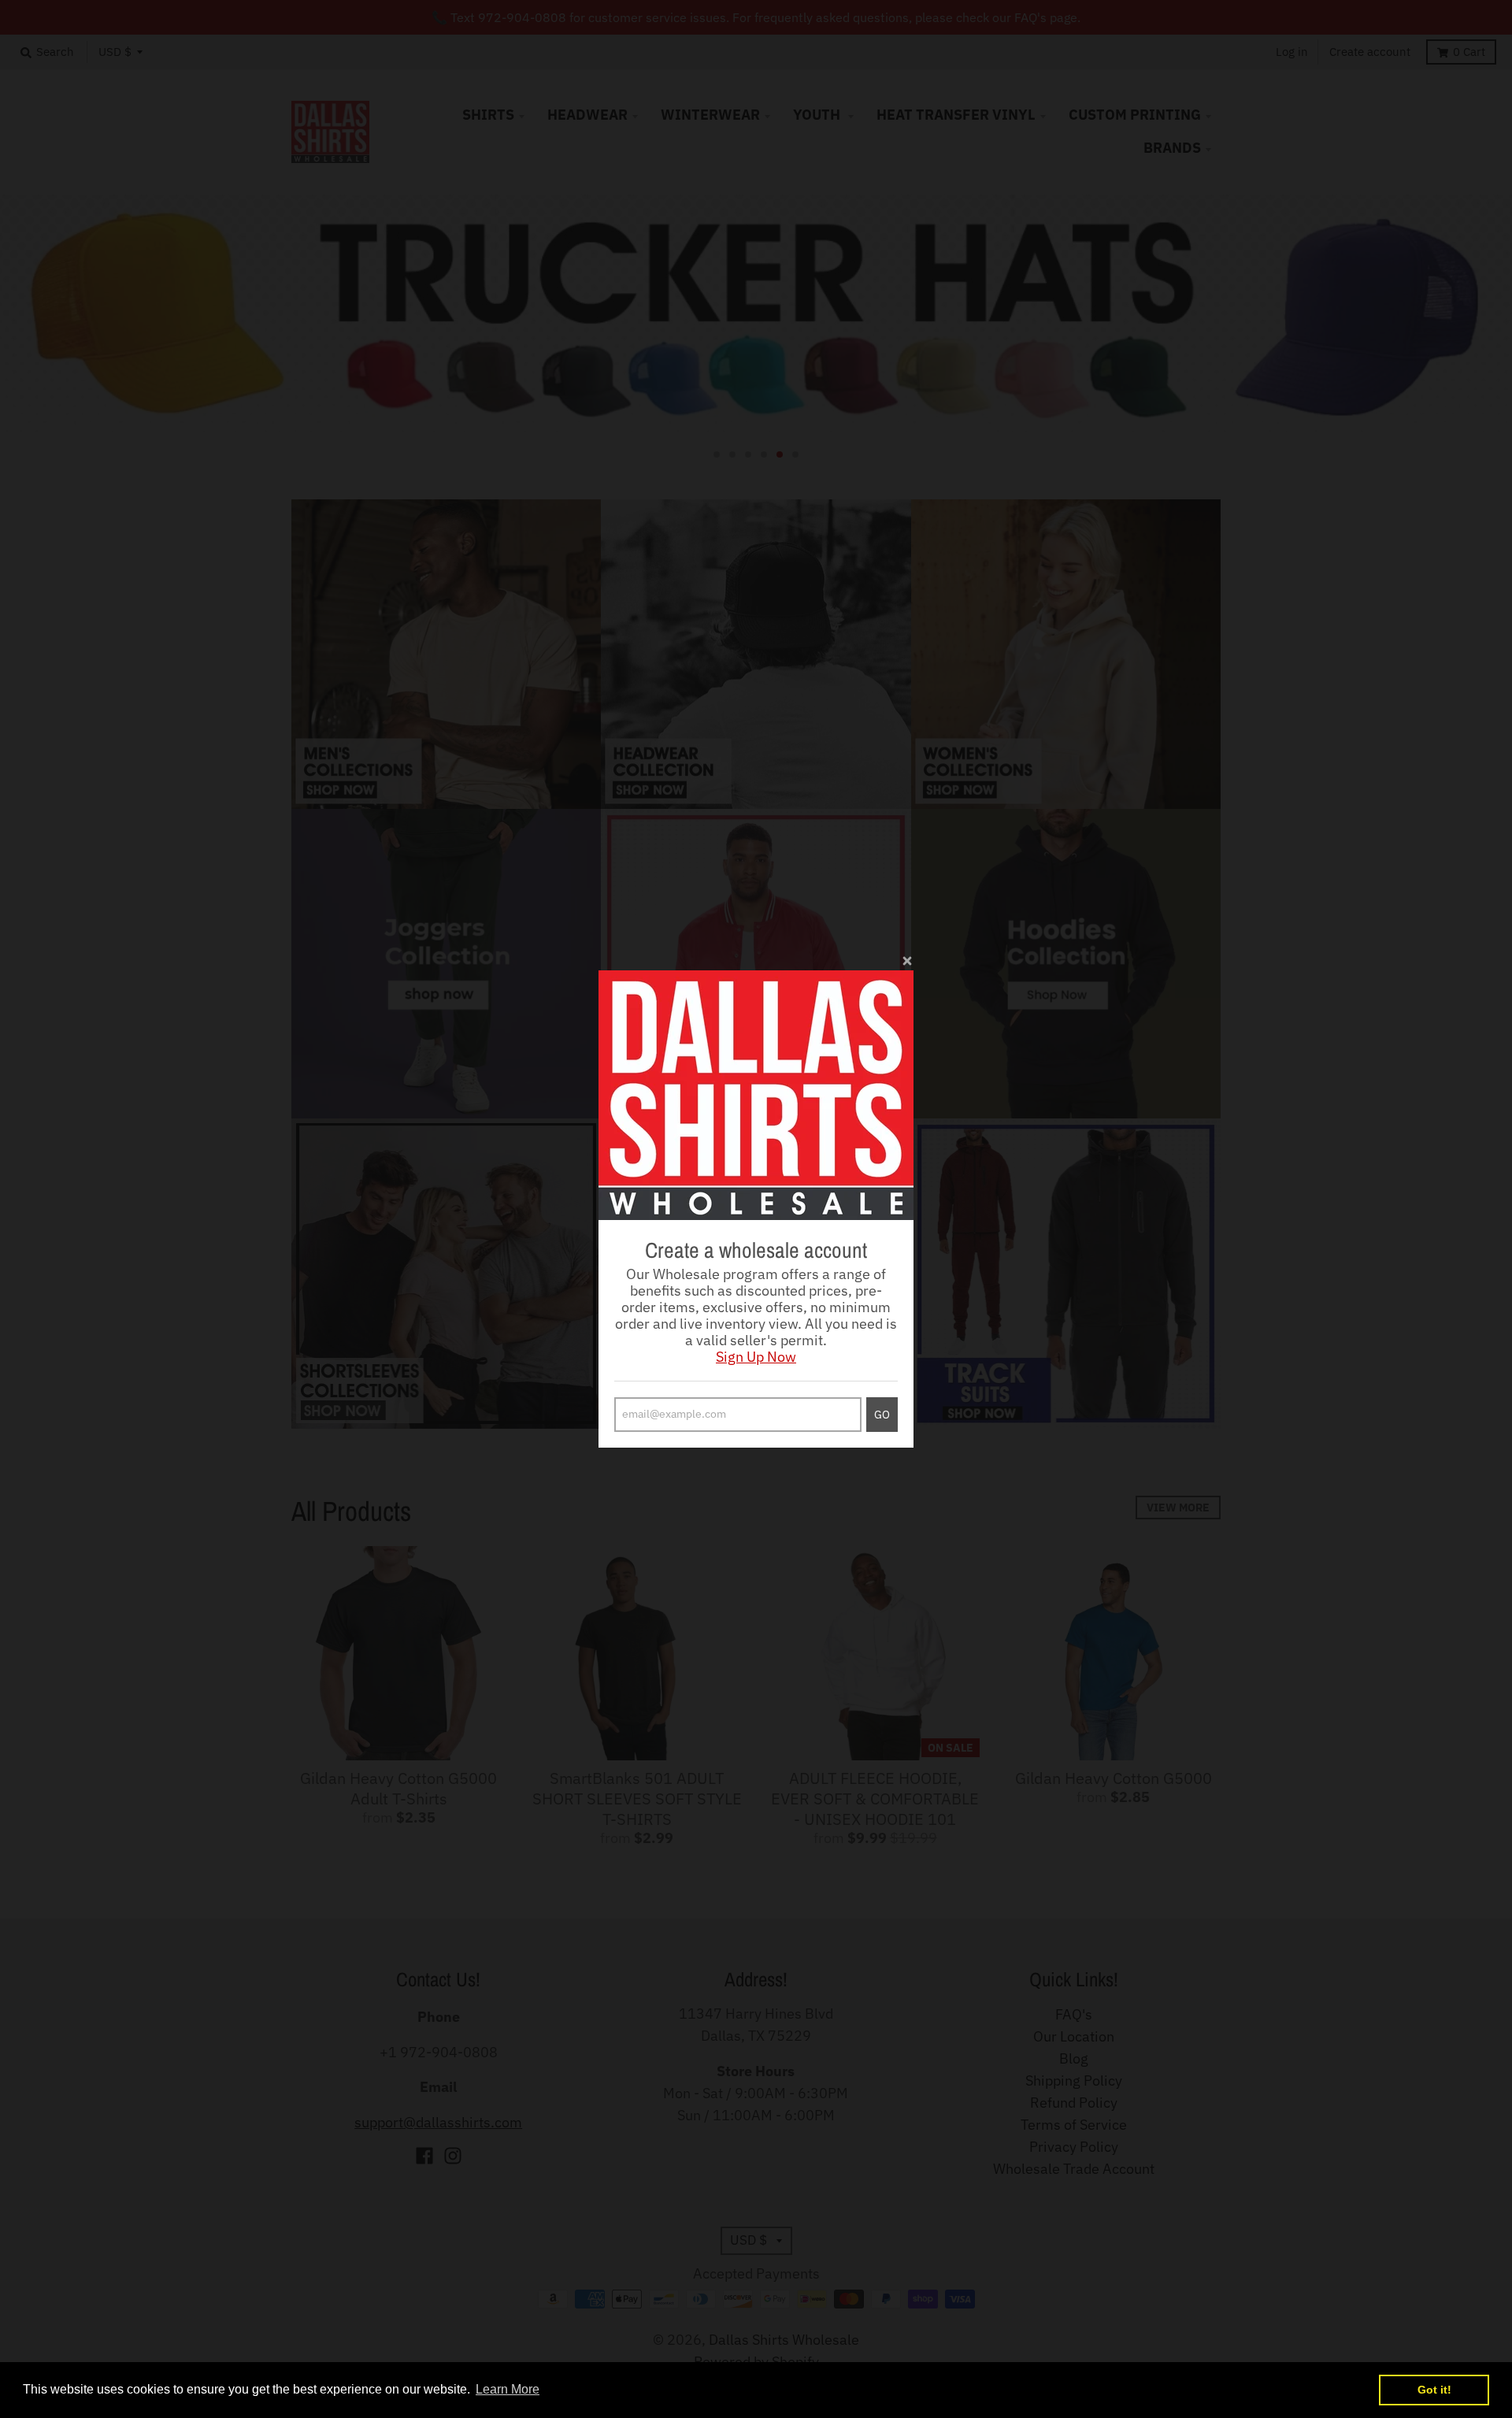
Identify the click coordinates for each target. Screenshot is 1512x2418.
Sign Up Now (756, 1357)
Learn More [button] (508, 2389)
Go (882, 1415)
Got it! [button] (1434, 2390)
